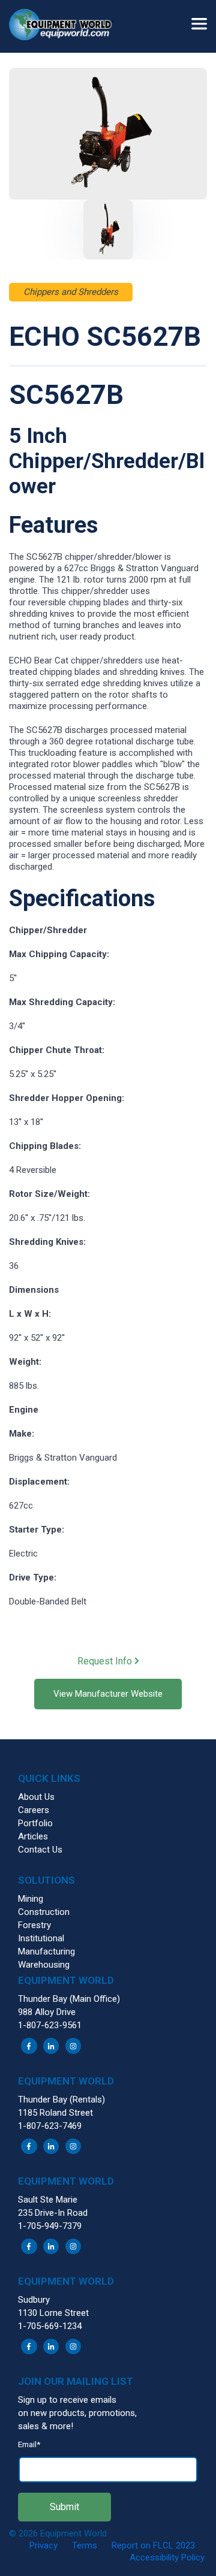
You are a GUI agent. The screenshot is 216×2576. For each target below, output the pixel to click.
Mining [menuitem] (31, 1899)
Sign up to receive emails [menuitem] (67, 2400)
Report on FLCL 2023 (153, 2545)
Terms (85, 2545)
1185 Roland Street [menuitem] (55, 2113)
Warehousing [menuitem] (44, 1965)
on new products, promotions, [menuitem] (77, 2413)
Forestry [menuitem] (34, 1925)
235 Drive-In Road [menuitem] (53, 2213)
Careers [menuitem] (34, 1810)
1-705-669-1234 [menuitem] (50, 2326)
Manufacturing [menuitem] (46, 1951)
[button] (66, 26)
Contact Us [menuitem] (40, 1850)
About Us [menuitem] (36, 1797)
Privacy (43, 2545)
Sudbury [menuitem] (34, 2300)
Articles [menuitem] (33, 1836)
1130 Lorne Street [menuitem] (53, 2313)
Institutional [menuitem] (41, 1938)
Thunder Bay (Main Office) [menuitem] (69, 1999)
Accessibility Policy (167, 2557)
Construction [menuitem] (44, 1912)
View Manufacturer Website (108, 1694)
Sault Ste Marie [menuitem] (48, 2200)
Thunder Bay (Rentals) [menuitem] (61, 2100)
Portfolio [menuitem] (35, 1823)
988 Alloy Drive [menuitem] (47, 2012)
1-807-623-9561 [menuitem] (50, 2025)
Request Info (106, 1661)
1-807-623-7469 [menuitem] (50, 2126)
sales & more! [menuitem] (46, 2426)
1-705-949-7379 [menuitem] (50, 2226)
